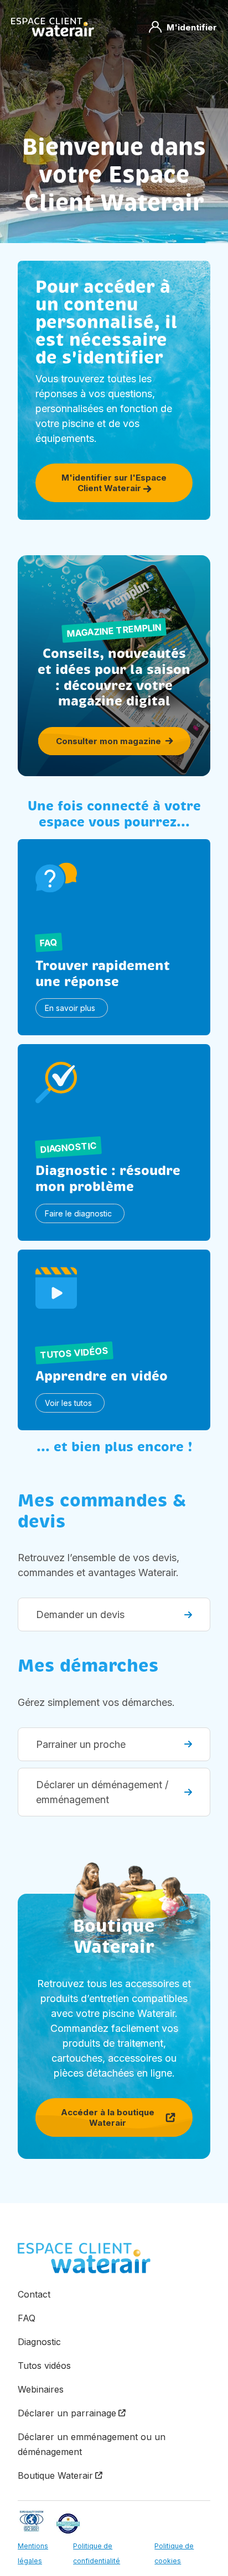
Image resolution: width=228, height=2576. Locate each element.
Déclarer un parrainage (67, 2413)
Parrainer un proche (81, 1744)
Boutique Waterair (55, 2475)
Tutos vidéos (44, 2366)
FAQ (27, 2318)
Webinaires (41, 2389)
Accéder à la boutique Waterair (108, 2117)
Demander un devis (80, 1614)
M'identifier (192, 27)
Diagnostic (39, 2342)
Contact (34, 2294)
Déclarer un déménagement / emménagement (102, 1792)
